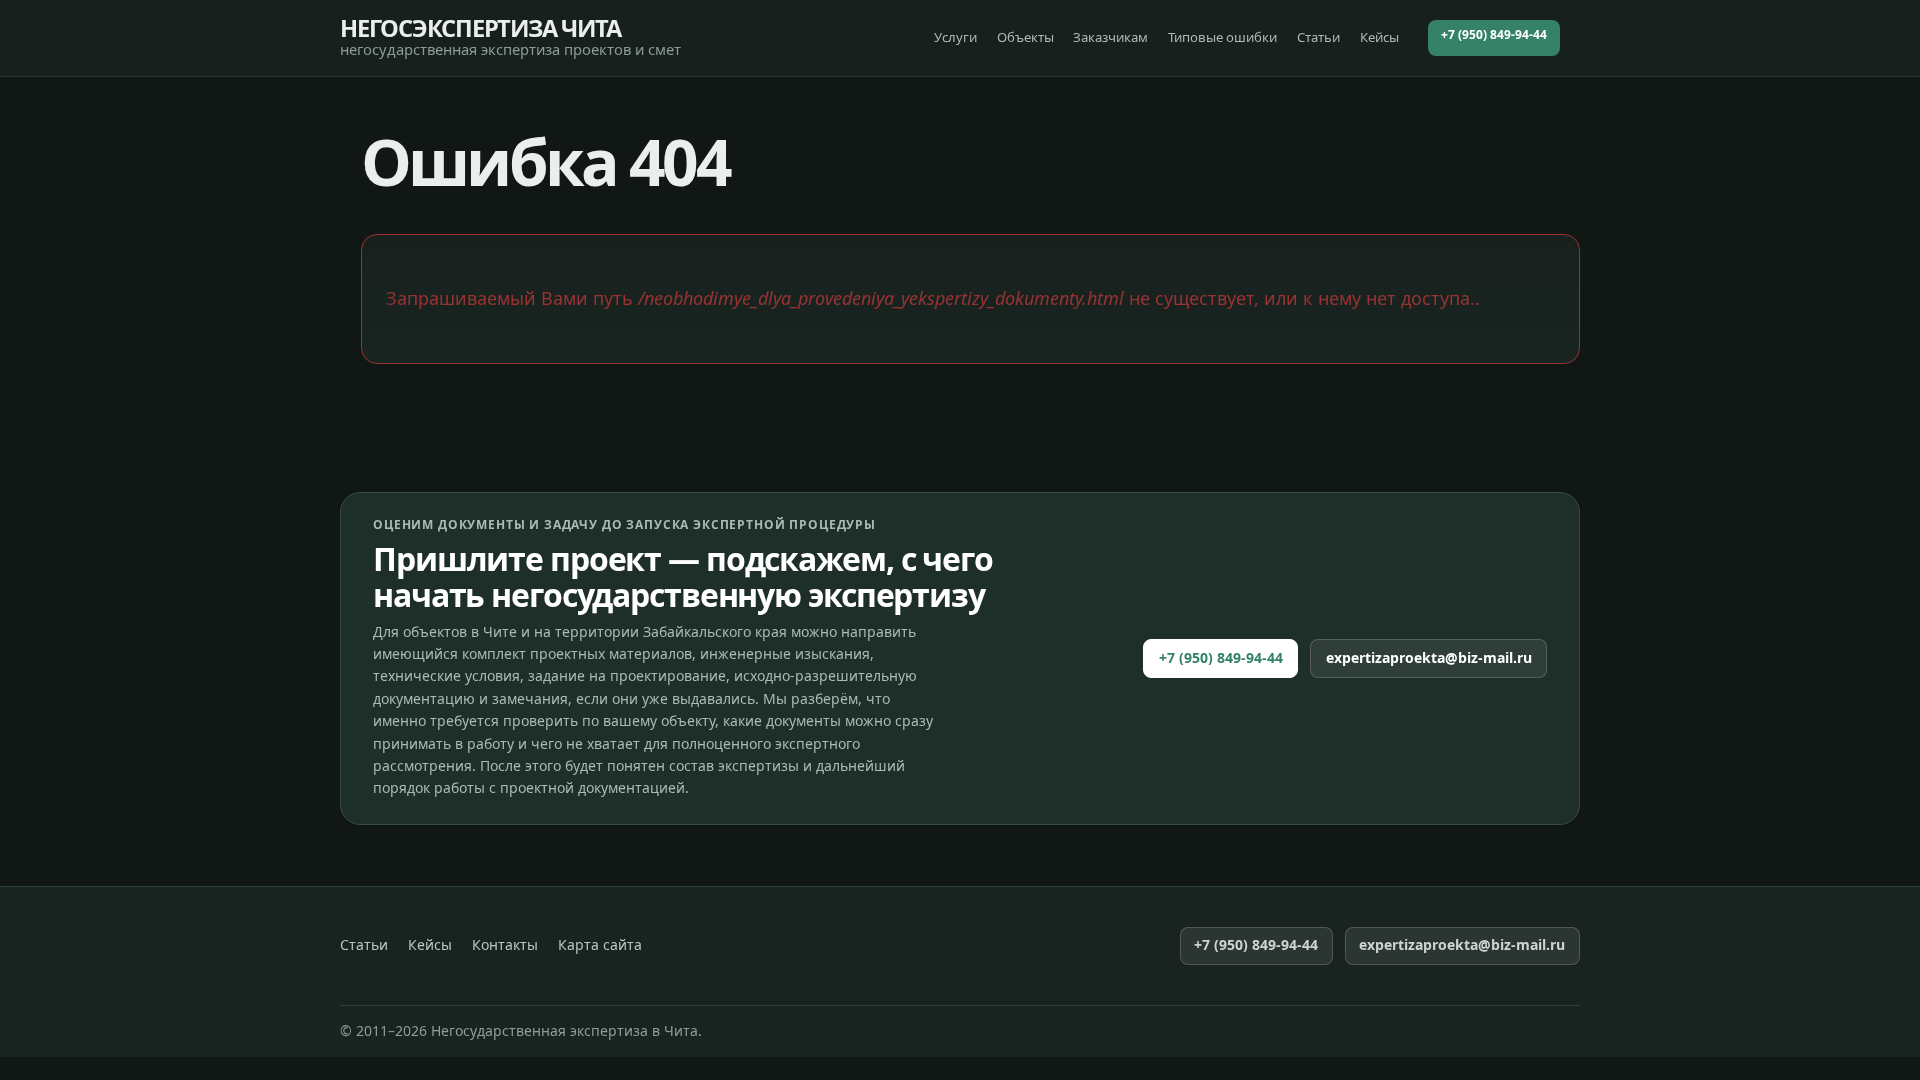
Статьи (1318, 37)
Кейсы (1379, 37)
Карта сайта (600, 945)
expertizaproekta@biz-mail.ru (1429, 657)
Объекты (1025, 37)
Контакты (505, 945)
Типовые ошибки (1222, 37)
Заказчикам (1110, 37)
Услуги (955, 37)
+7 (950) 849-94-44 (1494, 34)
